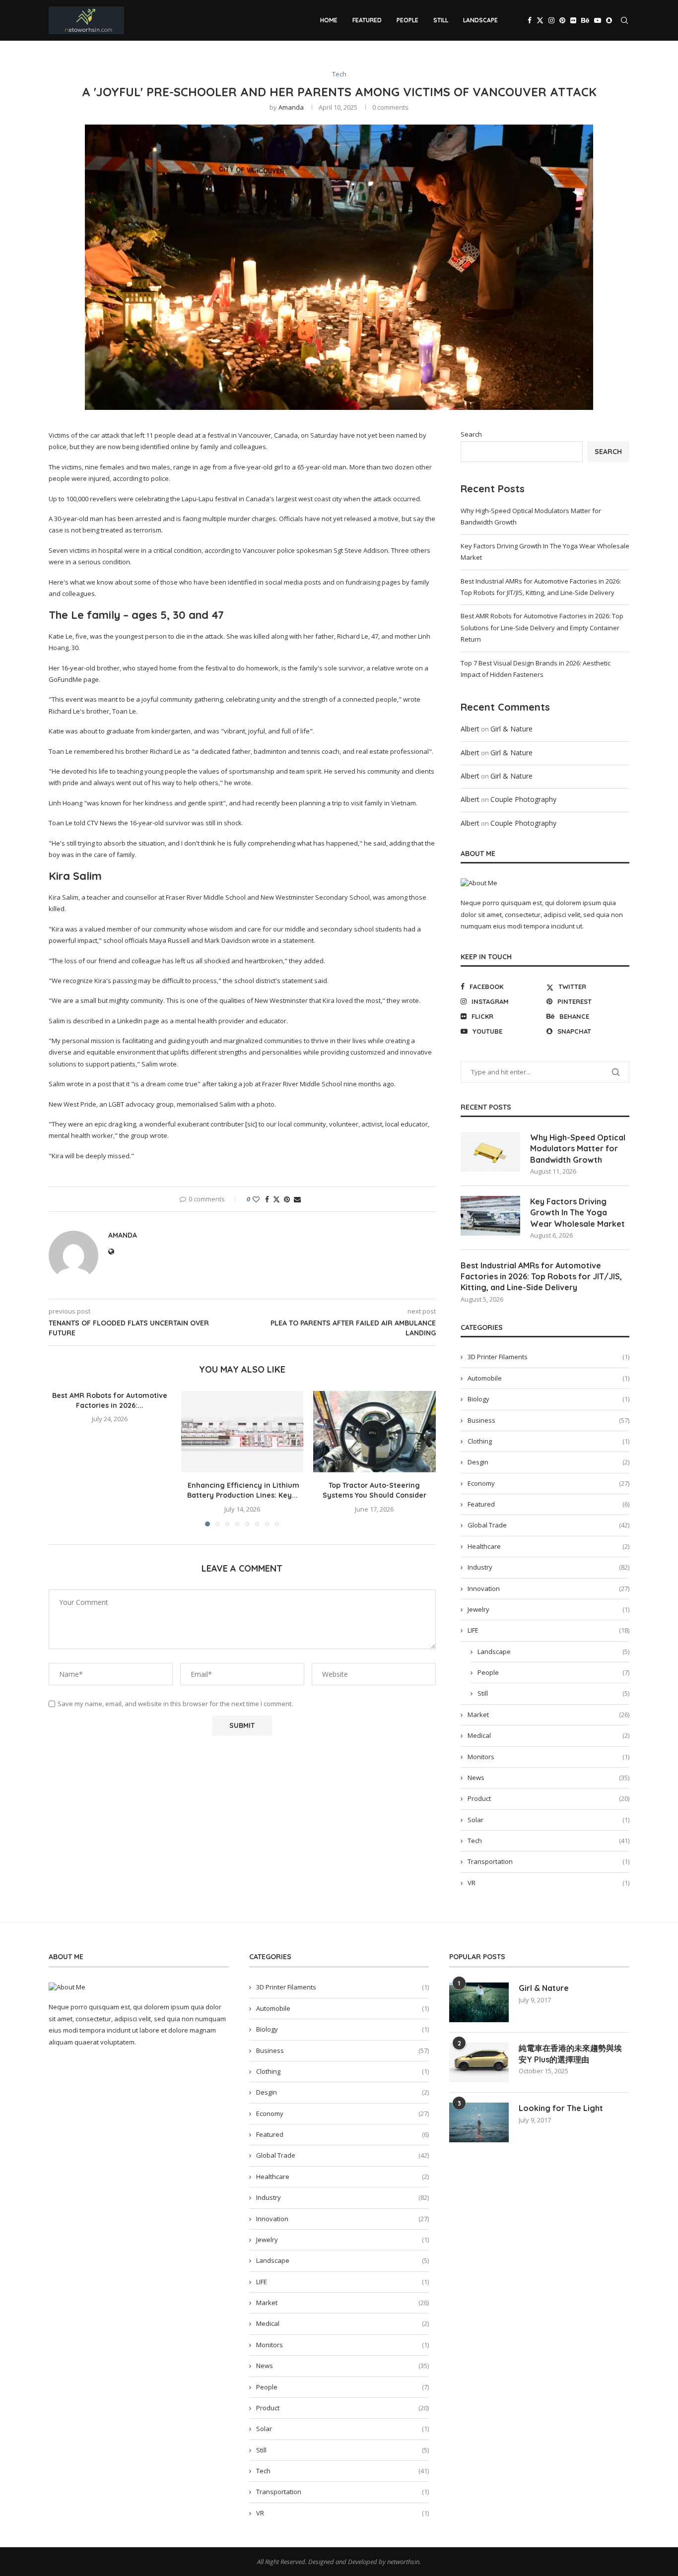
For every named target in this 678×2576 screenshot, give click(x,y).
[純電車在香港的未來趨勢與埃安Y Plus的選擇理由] (479, 2062)
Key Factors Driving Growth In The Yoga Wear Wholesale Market (577, 1213)
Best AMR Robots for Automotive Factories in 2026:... (110, 1400)
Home (329, 20)
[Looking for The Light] (479, 2122)
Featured (367, 20)
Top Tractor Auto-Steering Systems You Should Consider (374, 1490)
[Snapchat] (609, 20)
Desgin (548, 1462)
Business (548, 1420)
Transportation (548, 1861)
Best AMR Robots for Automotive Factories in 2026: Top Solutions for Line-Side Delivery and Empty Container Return (542, 627)
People (407, 20)
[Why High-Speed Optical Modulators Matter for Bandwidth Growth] (490, 1152)
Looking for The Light (561, 2108)
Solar (548, 1820)
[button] (62, 1458)
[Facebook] (530, 20)
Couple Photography (523, 799)
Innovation (548, 1588)
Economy (548, 1483)
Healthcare (548, 1546)
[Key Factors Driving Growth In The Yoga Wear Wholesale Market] (490, 1216)
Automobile (548, 1378)
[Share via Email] (297, 1199)
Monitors (548, 1757)
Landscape (480, 20)
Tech (548, 1841)
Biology (548, 1399)
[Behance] (585, 20)
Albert (470, 729)
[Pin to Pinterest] (287, 1199)
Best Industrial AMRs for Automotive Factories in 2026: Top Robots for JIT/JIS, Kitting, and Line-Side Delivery (541, 1277)
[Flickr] (573, 20)
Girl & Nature (511, 729)
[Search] (624, 20)
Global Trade (548, 1525)
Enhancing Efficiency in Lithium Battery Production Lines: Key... (242, 1490)
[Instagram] (551, 20)
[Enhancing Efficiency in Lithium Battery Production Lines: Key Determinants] (242, 1432)
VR (548, 1883)
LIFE (548, 1630)
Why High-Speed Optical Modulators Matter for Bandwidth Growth (578, 1149)
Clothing (548, 1441)
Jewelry (548, 1609)
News (548, 1778)
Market (548, 1715)
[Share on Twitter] (276, 1199)
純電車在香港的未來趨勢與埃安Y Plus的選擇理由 (570, 2053)
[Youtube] (598, 20)
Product (548, 1798)
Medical (548, 1735)
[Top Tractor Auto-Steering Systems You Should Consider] (374, 1432)
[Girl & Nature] (479, 2002)
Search (471, 434)
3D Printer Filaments (548, 1357)
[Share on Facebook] (267, 1199)
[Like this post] (256, 1199)
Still (441, 20)
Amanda (291, 107)
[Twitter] (540, 20)
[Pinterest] (562, 20)
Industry (548, 1567)
